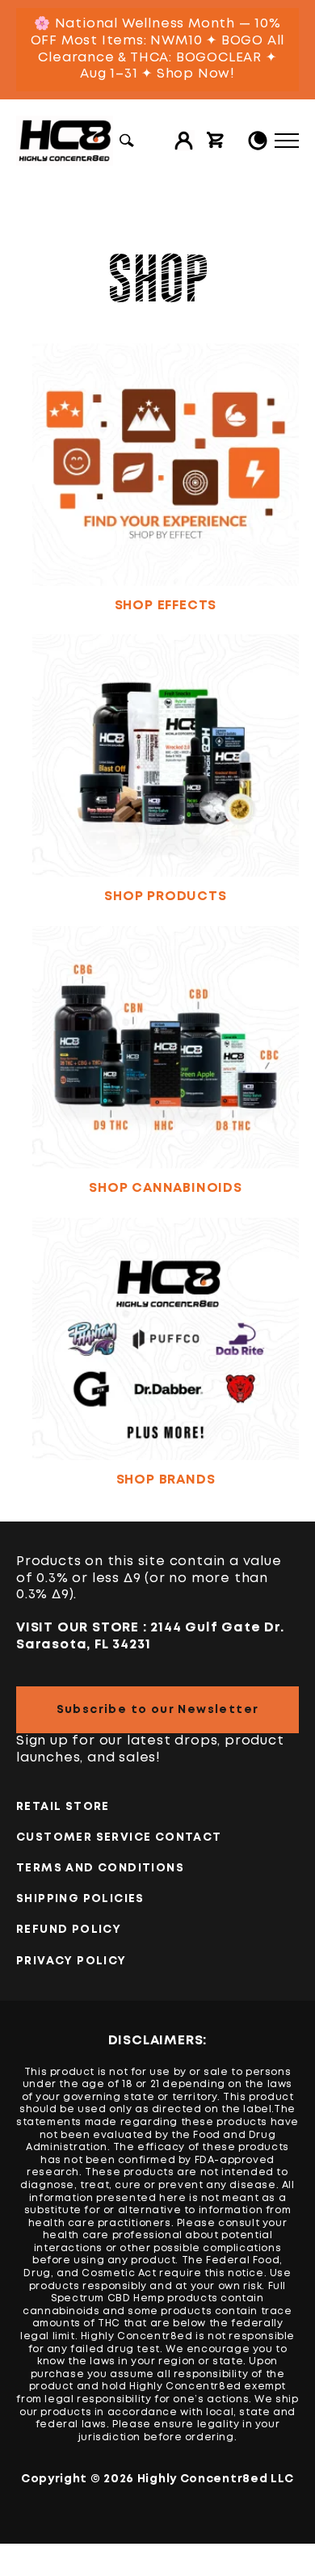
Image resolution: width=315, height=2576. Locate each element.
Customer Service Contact (119, 1837)
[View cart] (216, 141)
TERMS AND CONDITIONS (100, 1868)
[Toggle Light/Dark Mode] (258, 141)
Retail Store (63, 1807)
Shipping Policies (80, 1899)
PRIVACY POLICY (71, 1961)
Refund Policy (69, 1930)
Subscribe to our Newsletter (158, 1710)
